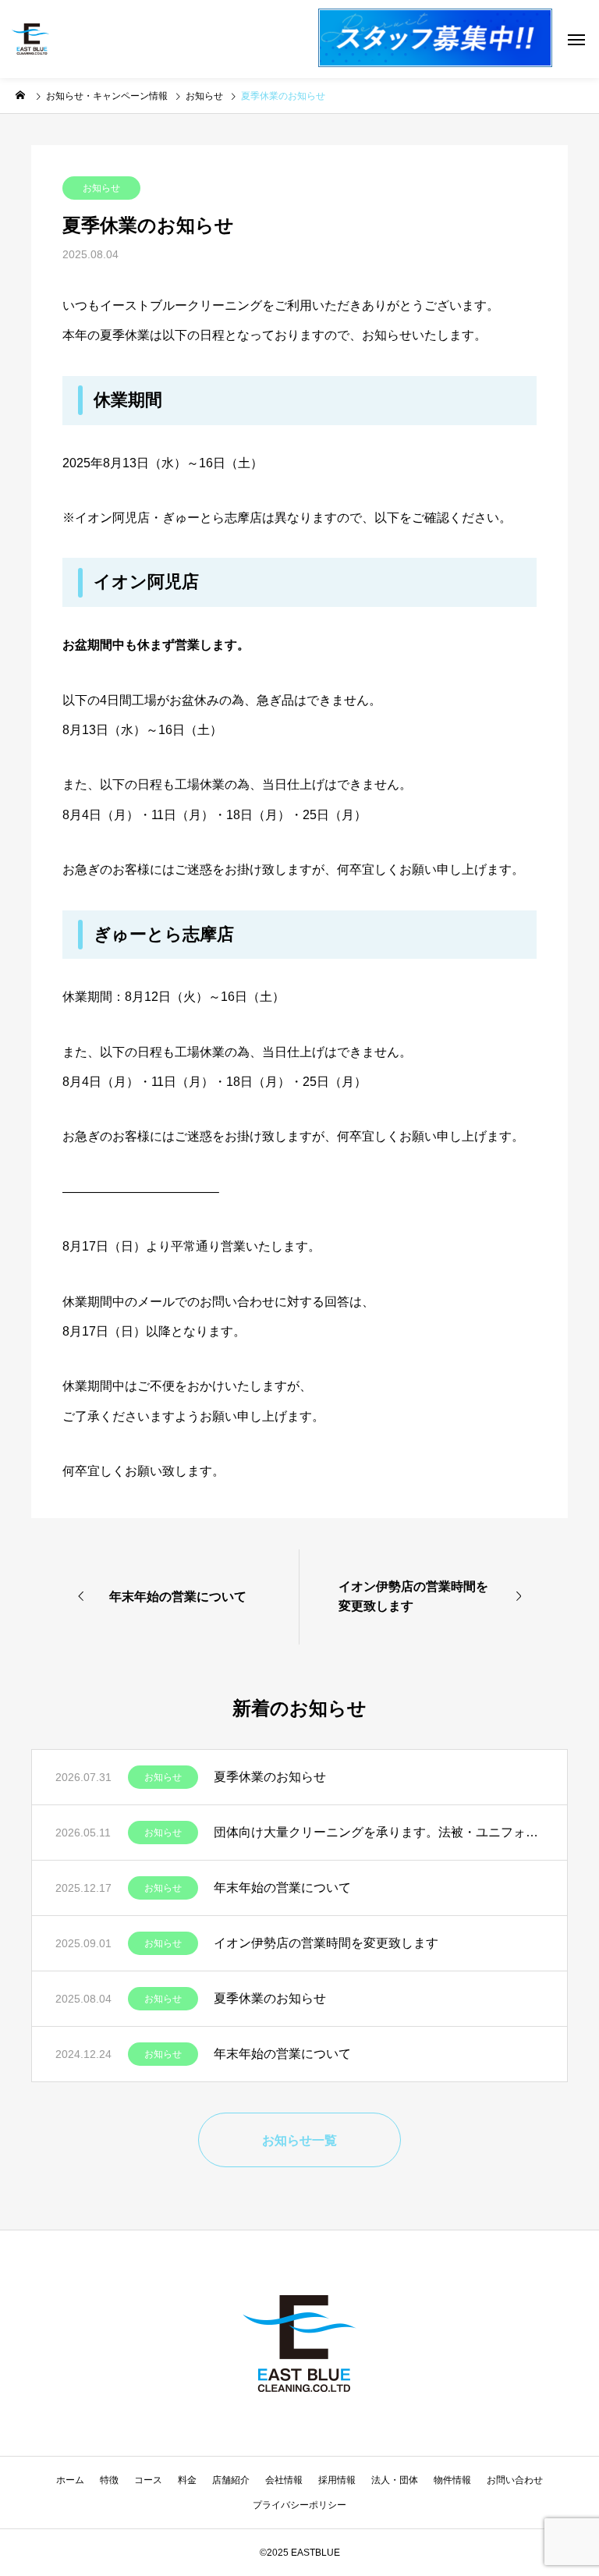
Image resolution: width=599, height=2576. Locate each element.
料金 (187, 2480)
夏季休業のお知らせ (270, 1777)
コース (148, 2480)
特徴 (109, 2480)
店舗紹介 (231, 2480)
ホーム (70, 2480)
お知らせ (101, 188)
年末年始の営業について (282, 1888)
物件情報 (452, 2480)
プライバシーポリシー (299, 2505)
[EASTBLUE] (30, 39)
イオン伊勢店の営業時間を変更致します (326, 1943)
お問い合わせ (515, 2480)
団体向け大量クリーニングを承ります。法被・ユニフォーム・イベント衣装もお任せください (379, 1832)
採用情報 (337, 2480)
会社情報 (284, 2480)
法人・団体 (395, 2480)
